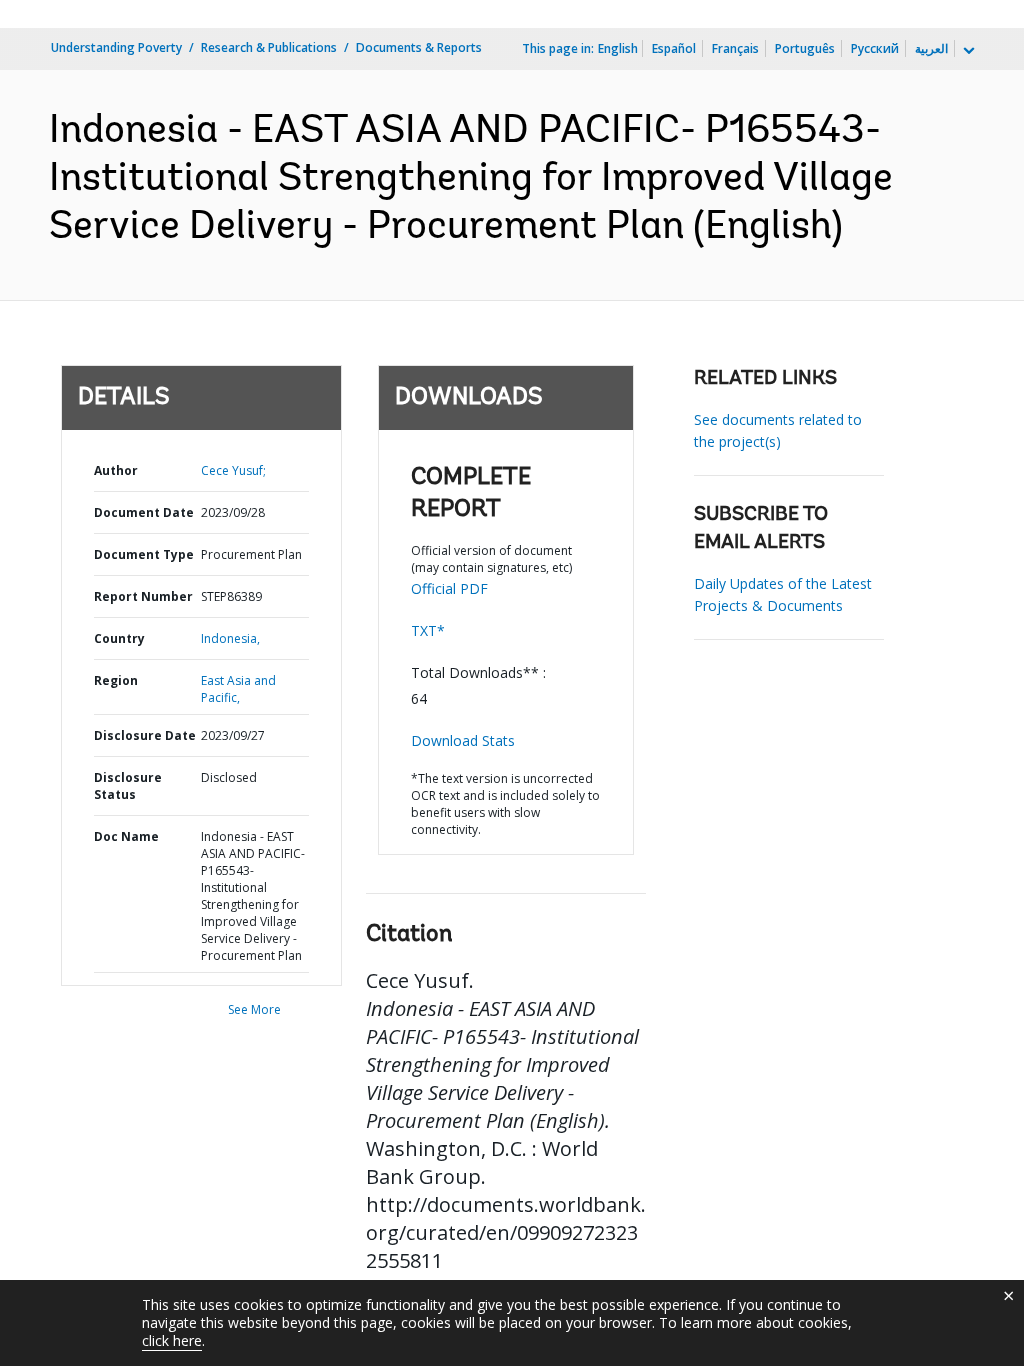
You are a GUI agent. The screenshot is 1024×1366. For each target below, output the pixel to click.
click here (172, 1340)
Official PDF (449, 588)
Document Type (144, 554)
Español (674, 48)
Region (116, 680)
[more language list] (967, 51)
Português (805, 48)
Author (116, 470)
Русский (875, 48)
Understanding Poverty (116, 47)
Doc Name (126, 836)
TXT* (428, 630)
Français (735, 48)
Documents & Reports (419, 47)
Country (119, 638)
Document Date (144, 512)
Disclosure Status (128, 786)
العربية (931, 48)
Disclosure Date (145, 735)
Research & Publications (269, 47)
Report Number (143, 596)
